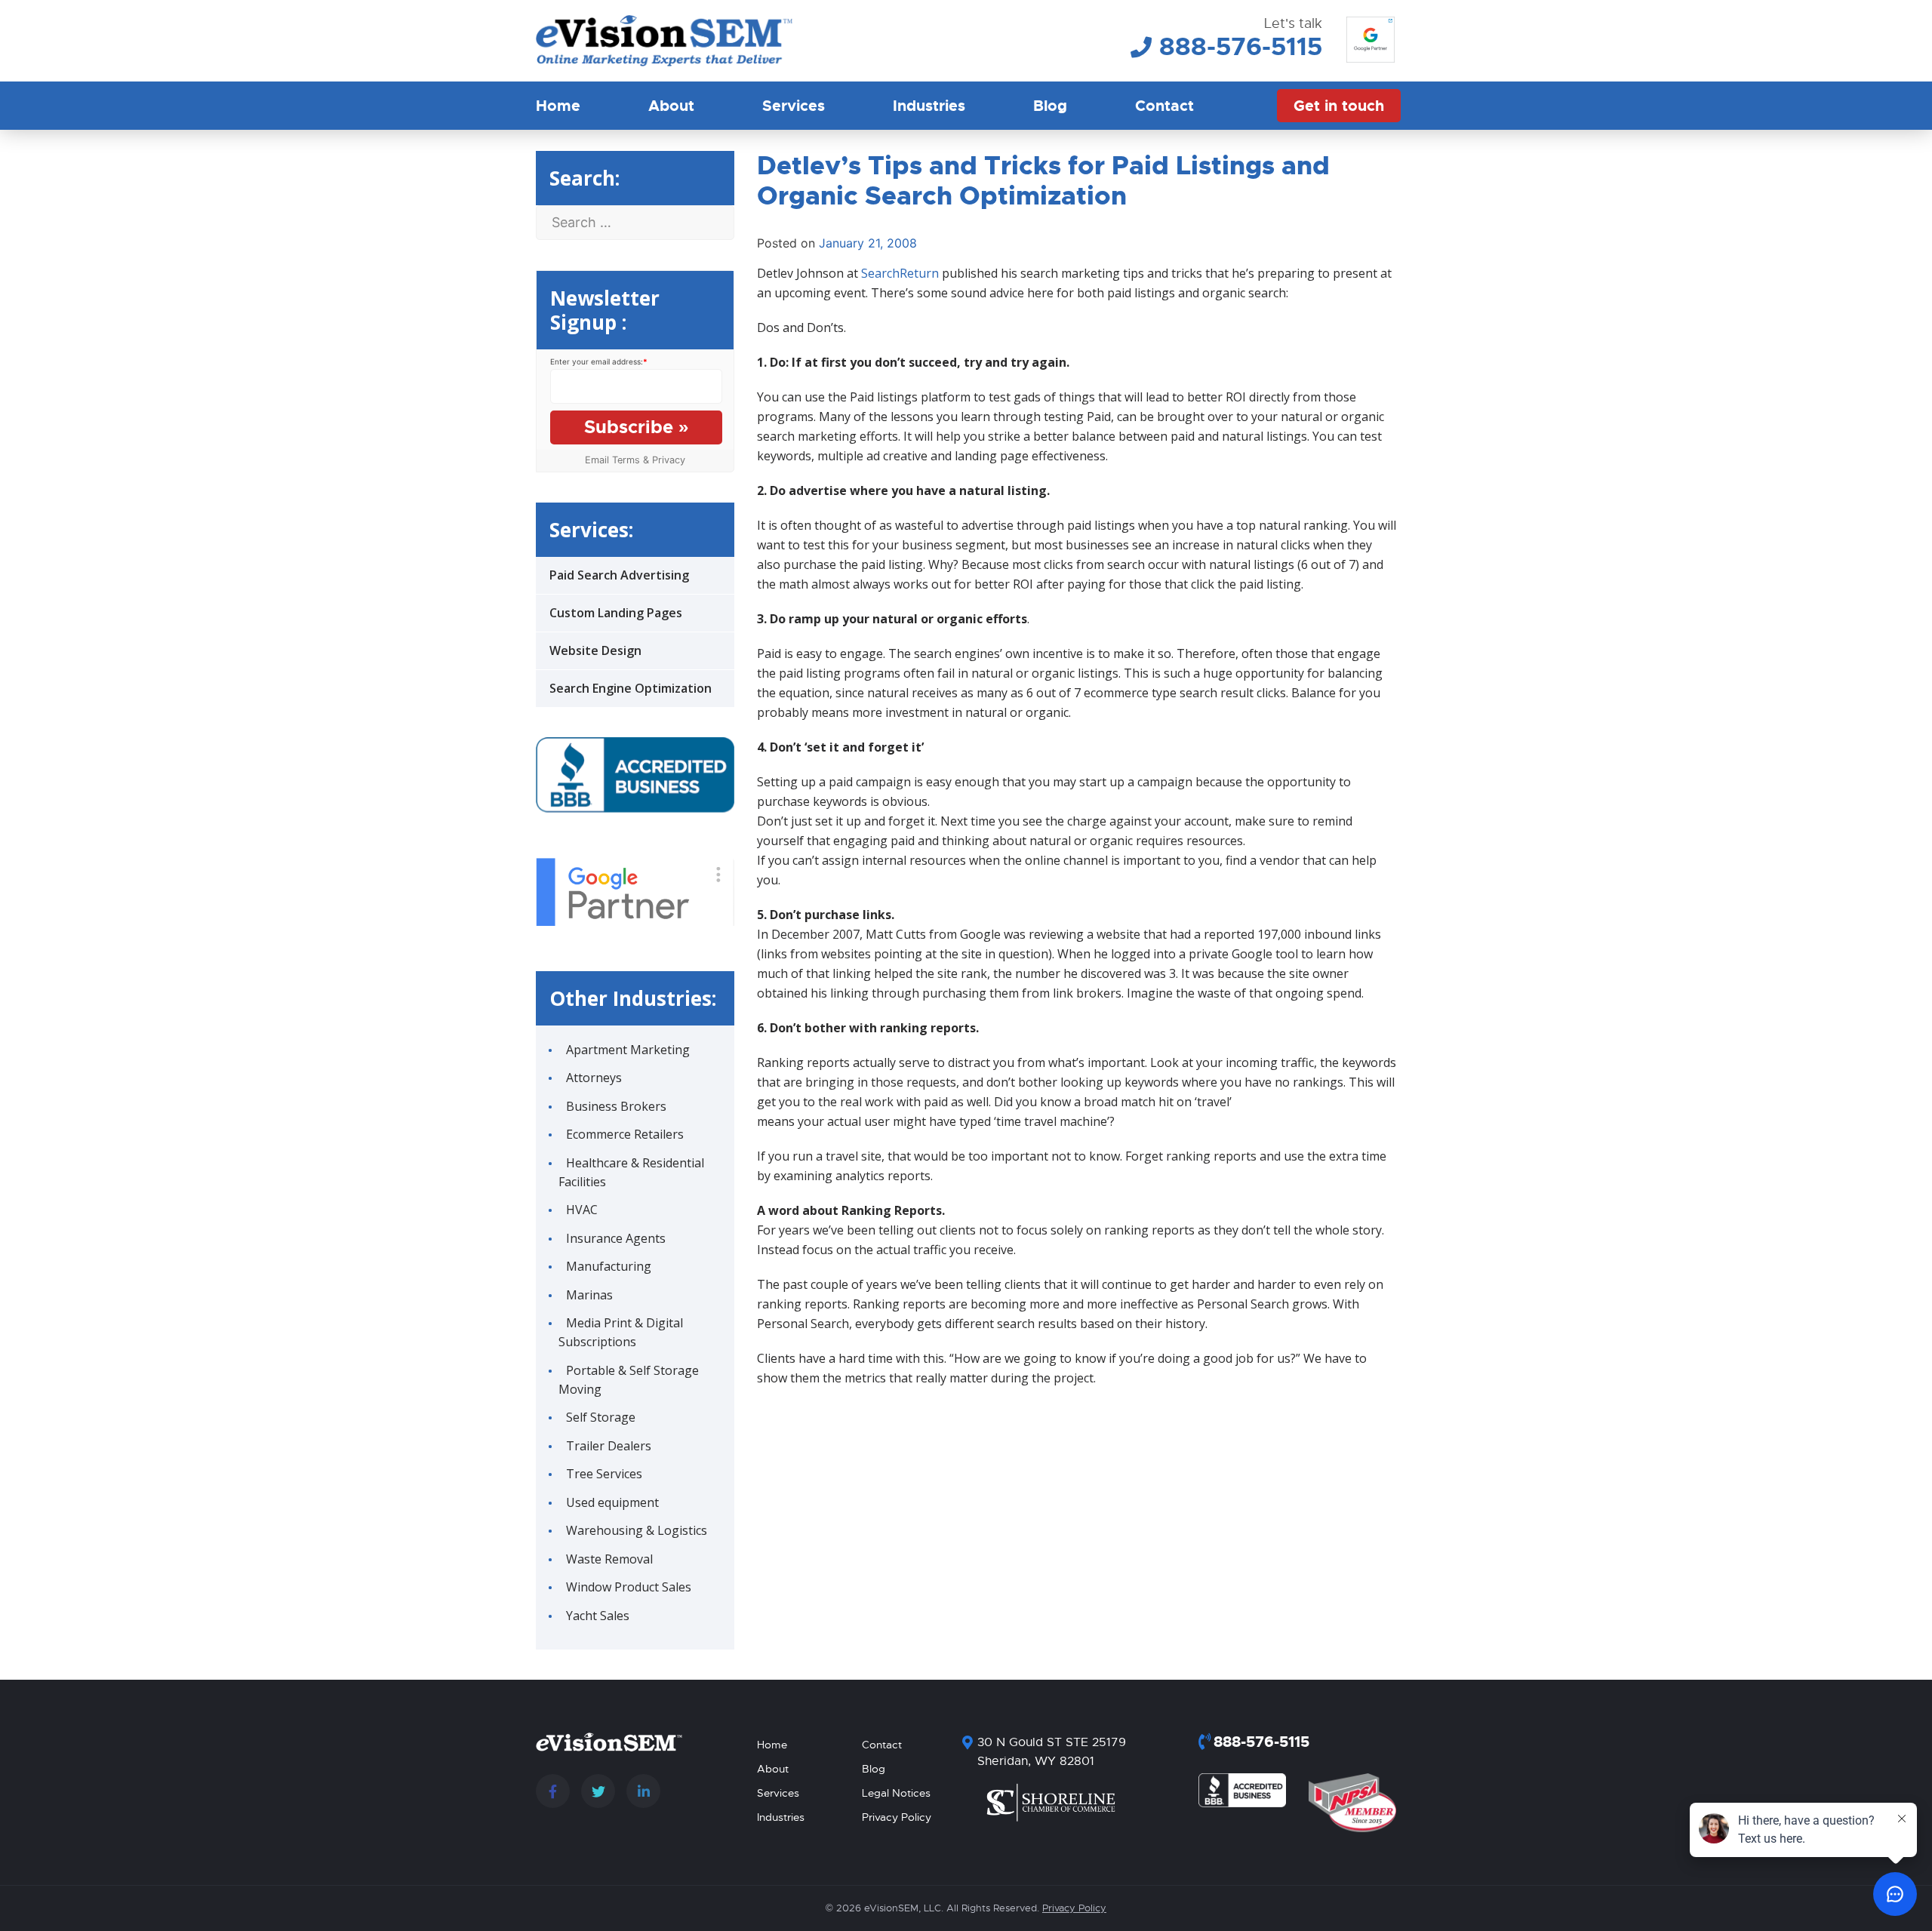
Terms (626, 460)
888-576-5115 (1241, 47)
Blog (1050, 106)
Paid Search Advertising (619, 575)
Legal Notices (896, 1793)
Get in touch (1339, 106)
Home (558, 106)
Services (794, 106)
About (671, 106)
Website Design (595, 650)
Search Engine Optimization (631, 688)
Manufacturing (609, 1266)
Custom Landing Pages (616, 613)
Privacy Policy (897, 1817)
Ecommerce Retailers (625, 1134)
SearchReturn (900, 273)
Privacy (669, 460)
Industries (929, 106)
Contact (1164, 106)
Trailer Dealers (609, 1446)
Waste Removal (609, 1559)
